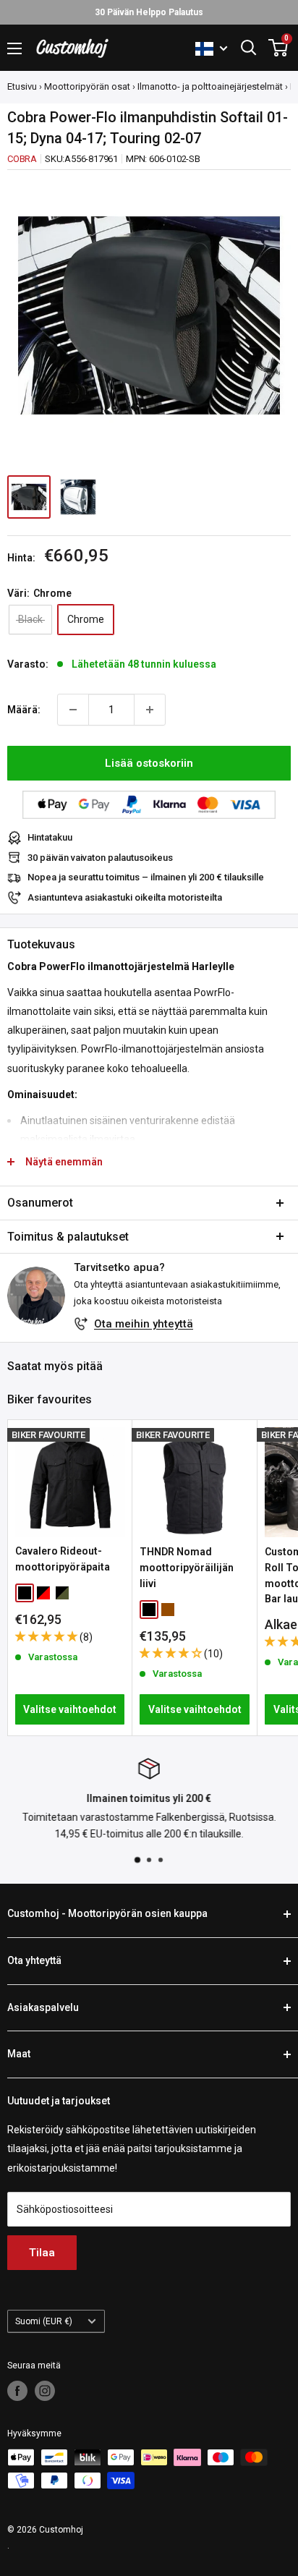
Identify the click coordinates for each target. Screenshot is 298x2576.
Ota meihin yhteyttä (144, 1324)
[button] (47, 1636)
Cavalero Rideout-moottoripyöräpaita (63, 1559)
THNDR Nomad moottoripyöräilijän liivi (187, 1567)
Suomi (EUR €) (44, 2321)
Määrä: (24, 710)
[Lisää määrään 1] (150, 710)
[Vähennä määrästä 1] (73, 710)
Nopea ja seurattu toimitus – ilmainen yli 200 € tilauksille (146, 877)
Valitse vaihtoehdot (70, 1709)
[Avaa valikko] (14, 48)
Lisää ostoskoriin (149, 763)
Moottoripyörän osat (87, 86)
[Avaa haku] (249, 48)
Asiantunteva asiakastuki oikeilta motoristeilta (125, 897)
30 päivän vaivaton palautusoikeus (100, 858)
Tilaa (42, 2253)
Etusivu (22, 86)
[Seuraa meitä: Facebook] (17, 2391)
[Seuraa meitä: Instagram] (45, 2391)
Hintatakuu (50, 837)
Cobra (22, 159)
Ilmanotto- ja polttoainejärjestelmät (210, 86)
